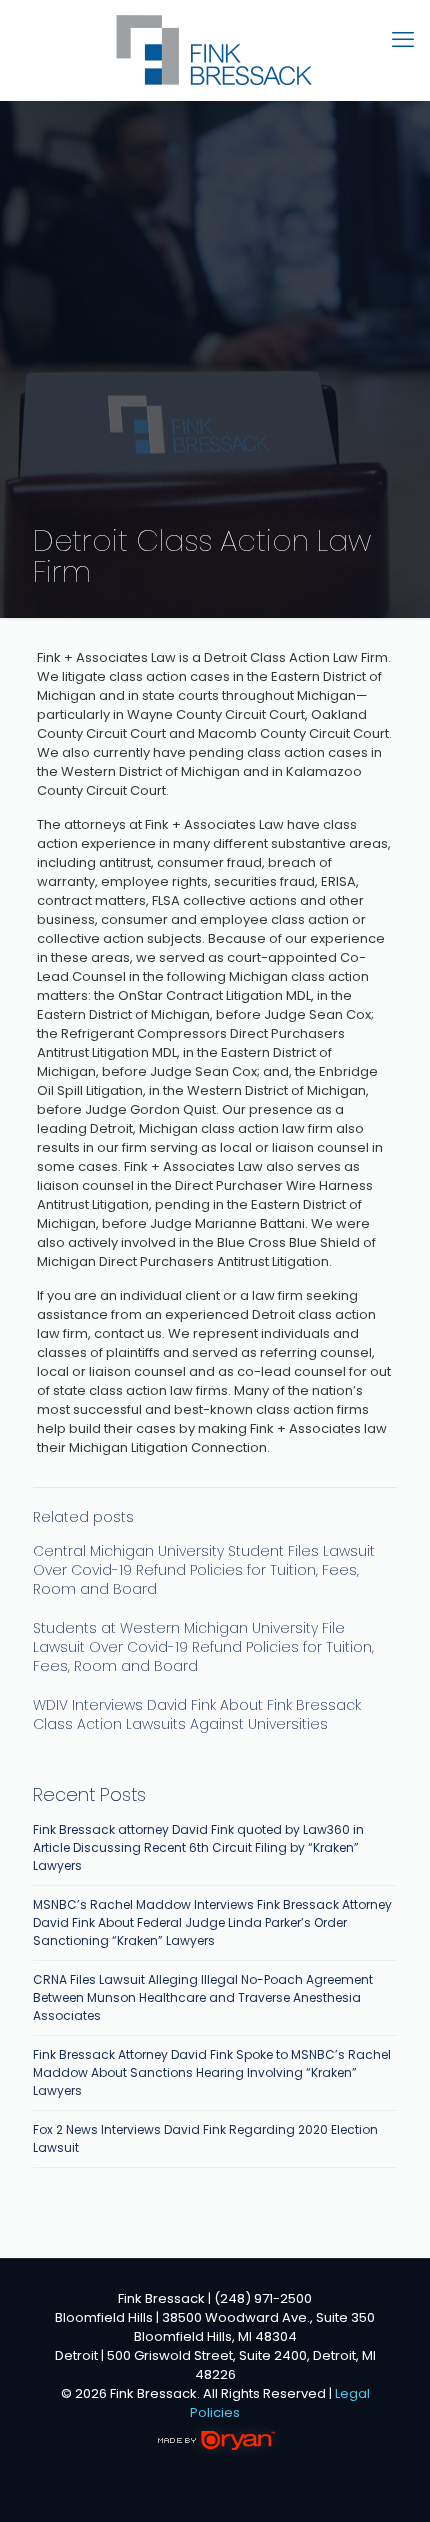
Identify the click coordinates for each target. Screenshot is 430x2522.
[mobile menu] (403, 40)
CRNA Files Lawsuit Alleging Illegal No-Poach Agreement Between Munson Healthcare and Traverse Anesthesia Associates (203, 1997)
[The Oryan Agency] (215, 2452)
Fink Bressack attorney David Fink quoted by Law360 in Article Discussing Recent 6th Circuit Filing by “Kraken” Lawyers (198, 1847)
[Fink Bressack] (215, 50)
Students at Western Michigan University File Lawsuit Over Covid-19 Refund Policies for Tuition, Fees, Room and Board (203, 1647)
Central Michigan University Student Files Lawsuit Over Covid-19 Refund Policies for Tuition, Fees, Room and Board (204, 1570)
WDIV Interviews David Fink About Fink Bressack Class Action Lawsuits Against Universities (197, 1714)
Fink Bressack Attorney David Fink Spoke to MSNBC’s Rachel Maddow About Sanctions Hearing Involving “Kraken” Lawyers (212, 2072)
